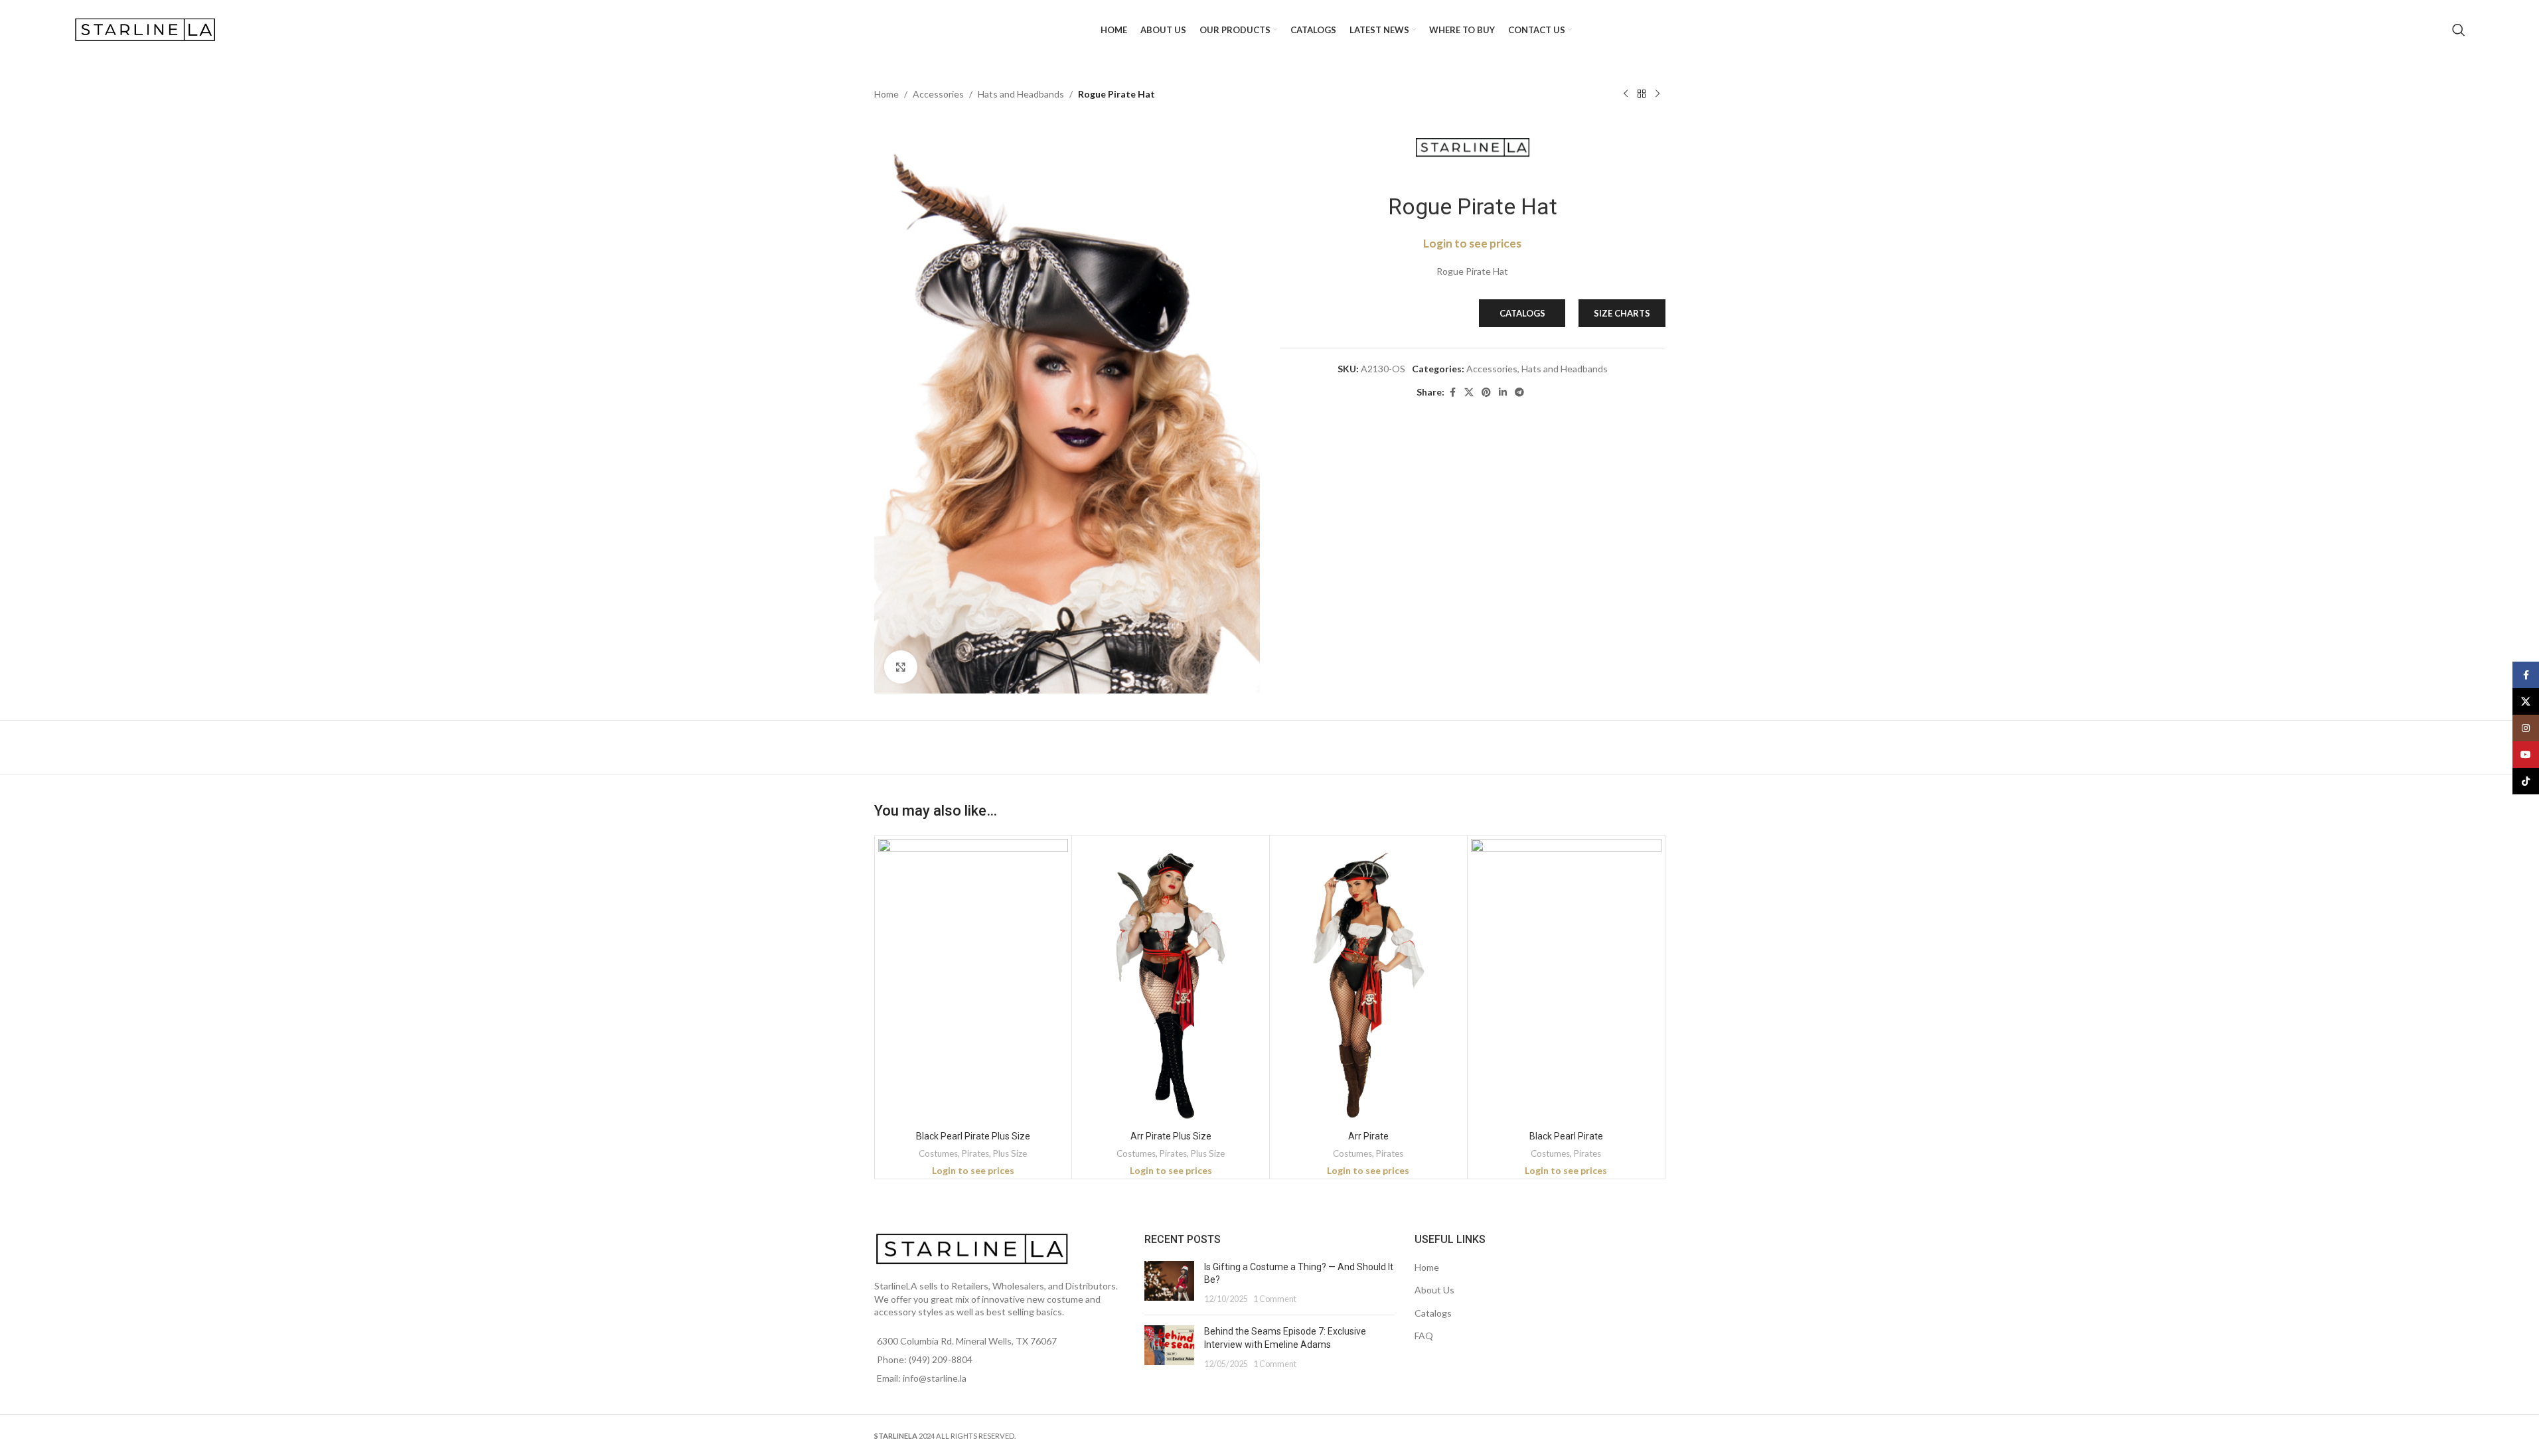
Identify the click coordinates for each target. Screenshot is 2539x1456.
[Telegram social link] (1519, 393)
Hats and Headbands (1021, 94)
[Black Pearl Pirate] (1566, 982)
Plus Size (1010, 1153)
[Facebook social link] (1452, 393)
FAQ (1424, 1336)
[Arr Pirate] (1368, 982)
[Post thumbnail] (1169, 1283)
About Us (1434, 1290)
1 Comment (1275, 1299)
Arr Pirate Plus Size (1171, 1136)
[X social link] (1469, 393)
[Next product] (1657, 94)
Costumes (938, 1153)
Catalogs (1433, 1313)
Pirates (975, 1153)
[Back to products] (1642, 94)
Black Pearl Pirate (1566, 1136)
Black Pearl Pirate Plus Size (973, 1136)
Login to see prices (1472, 243)
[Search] (2459, 30)
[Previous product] (1626, 94)
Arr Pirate (1368, 1136)
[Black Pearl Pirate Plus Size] (973, 982)
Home (886, 94)
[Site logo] (147, 29)
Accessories (938, 94)
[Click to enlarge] (901, 667)
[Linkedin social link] (1503, 393)
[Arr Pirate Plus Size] (1171, 982)
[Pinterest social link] (1486, 393)
